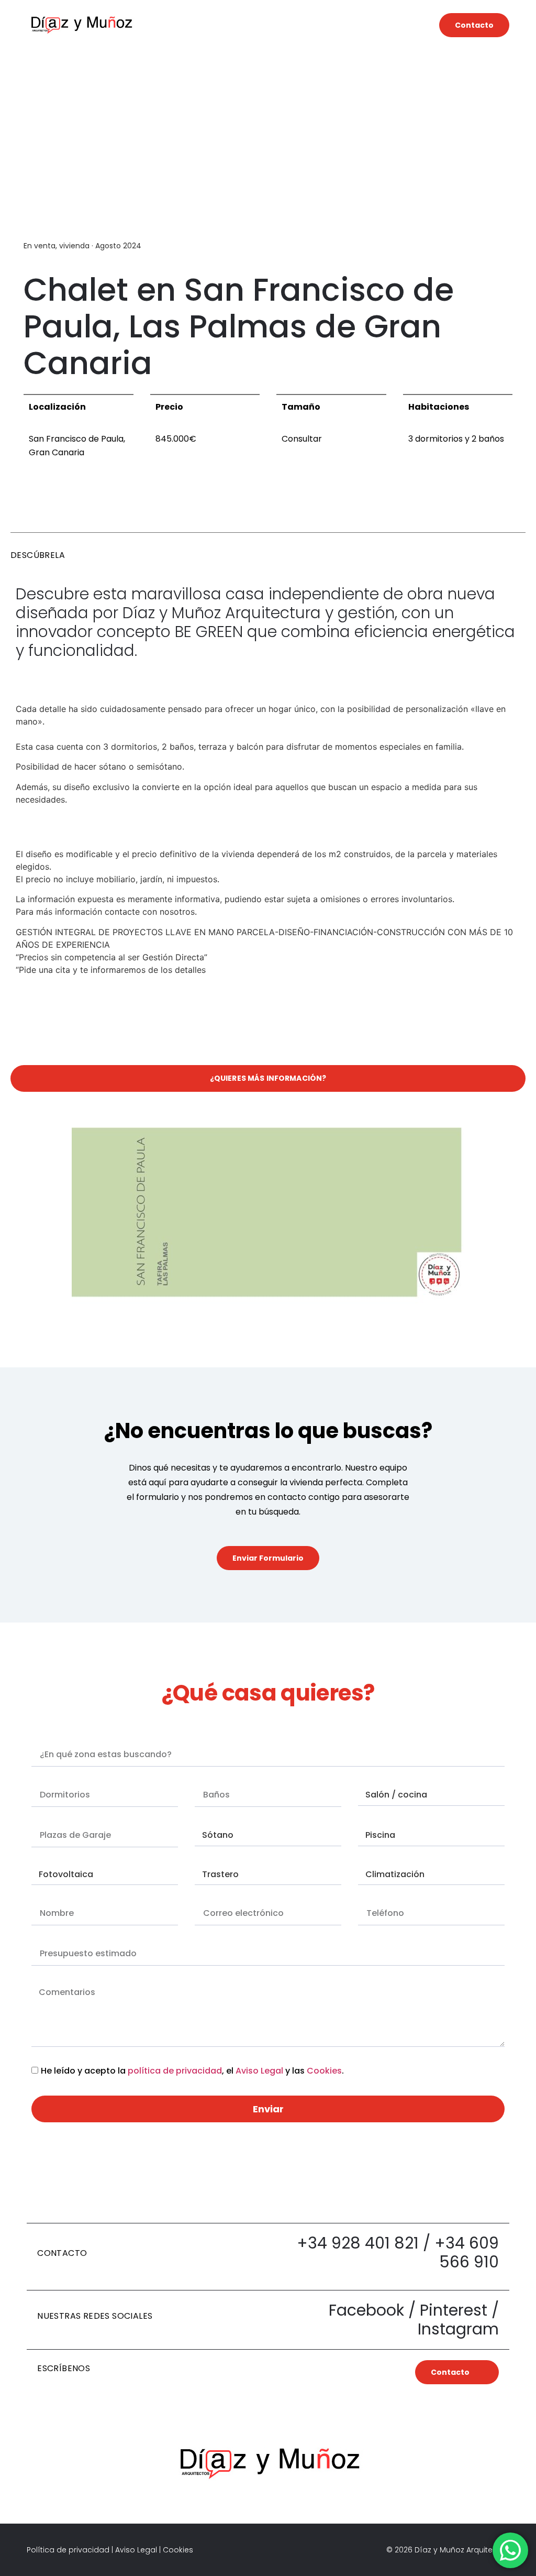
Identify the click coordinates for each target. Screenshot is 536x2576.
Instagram (458, 2329)
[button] (287, 25)
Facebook (366, 2310)
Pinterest (454, 2310)
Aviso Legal (259, 2071)
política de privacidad (175, 2071)
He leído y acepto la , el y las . (192, 2071)
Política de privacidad (68, 2550)
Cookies (324, 2071)
